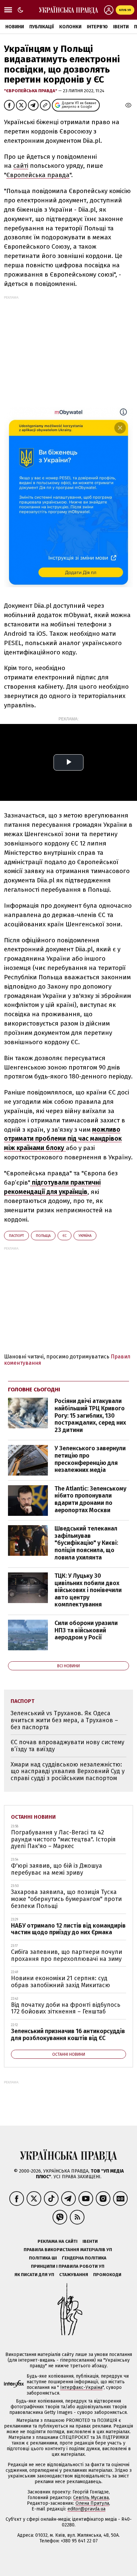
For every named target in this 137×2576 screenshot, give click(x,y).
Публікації (42, 27)
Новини (15, 27)
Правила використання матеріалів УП (68, 2250)
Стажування (74, 2275)
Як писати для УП (34, 2275)
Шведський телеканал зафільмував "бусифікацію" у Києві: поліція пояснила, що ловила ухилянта (86, 1543)
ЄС (65, 1236)
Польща (43, 1236)
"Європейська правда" (31, 91)
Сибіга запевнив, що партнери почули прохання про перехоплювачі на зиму (67, 1955)
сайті (21, 166)
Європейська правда (38, 175)
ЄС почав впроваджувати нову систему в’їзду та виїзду (68, 1746)
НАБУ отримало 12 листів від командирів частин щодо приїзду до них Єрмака (68, 1929)
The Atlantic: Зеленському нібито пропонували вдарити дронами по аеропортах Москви (90, 1499)
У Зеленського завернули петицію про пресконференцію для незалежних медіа (90, 1459)
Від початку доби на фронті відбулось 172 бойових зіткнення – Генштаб (66, 2008)
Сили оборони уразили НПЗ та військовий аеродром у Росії (86, 1630)
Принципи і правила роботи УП (68, 2266)
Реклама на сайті (58, 2241)
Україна (85, 1236)
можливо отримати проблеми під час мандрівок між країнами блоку (63, 1139)
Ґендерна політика (84, 2258)
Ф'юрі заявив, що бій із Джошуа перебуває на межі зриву (57, 1869)
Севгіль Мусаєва (91, 2498)
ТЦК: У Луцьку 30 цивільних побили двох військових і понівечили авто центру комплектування (88, 1590)
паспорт (16, 1236)
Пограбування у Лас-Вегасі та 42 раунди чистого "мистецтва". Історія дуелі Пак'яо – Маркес (63, 1839)
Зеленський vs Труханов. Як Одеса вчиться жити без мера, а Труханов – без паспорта (64, 1720)
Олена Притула (92, 2503)
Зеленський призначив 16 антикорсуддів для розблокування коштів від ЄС (68, 2035)
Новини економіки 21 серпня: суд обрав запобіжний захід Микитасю (61, 1982)
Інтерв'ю (97, 27)
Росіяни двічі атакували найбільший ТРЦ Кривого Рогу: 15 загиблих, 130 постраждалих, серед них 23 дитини (90, 1415)
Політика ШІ (43, 2258)
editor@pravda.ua (86, 2509)
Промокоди (107, 2275)
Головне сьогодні (34, 1390)
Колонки (70, 27)
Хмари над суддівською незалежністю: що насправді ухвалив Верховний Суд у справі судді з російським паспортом (68, 1771)
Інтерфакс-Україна (81, 2387)
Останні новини (33, 1817)
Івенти (121, 27)
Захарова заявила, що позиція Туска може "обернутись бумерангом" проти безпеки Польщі (66, 1899)
